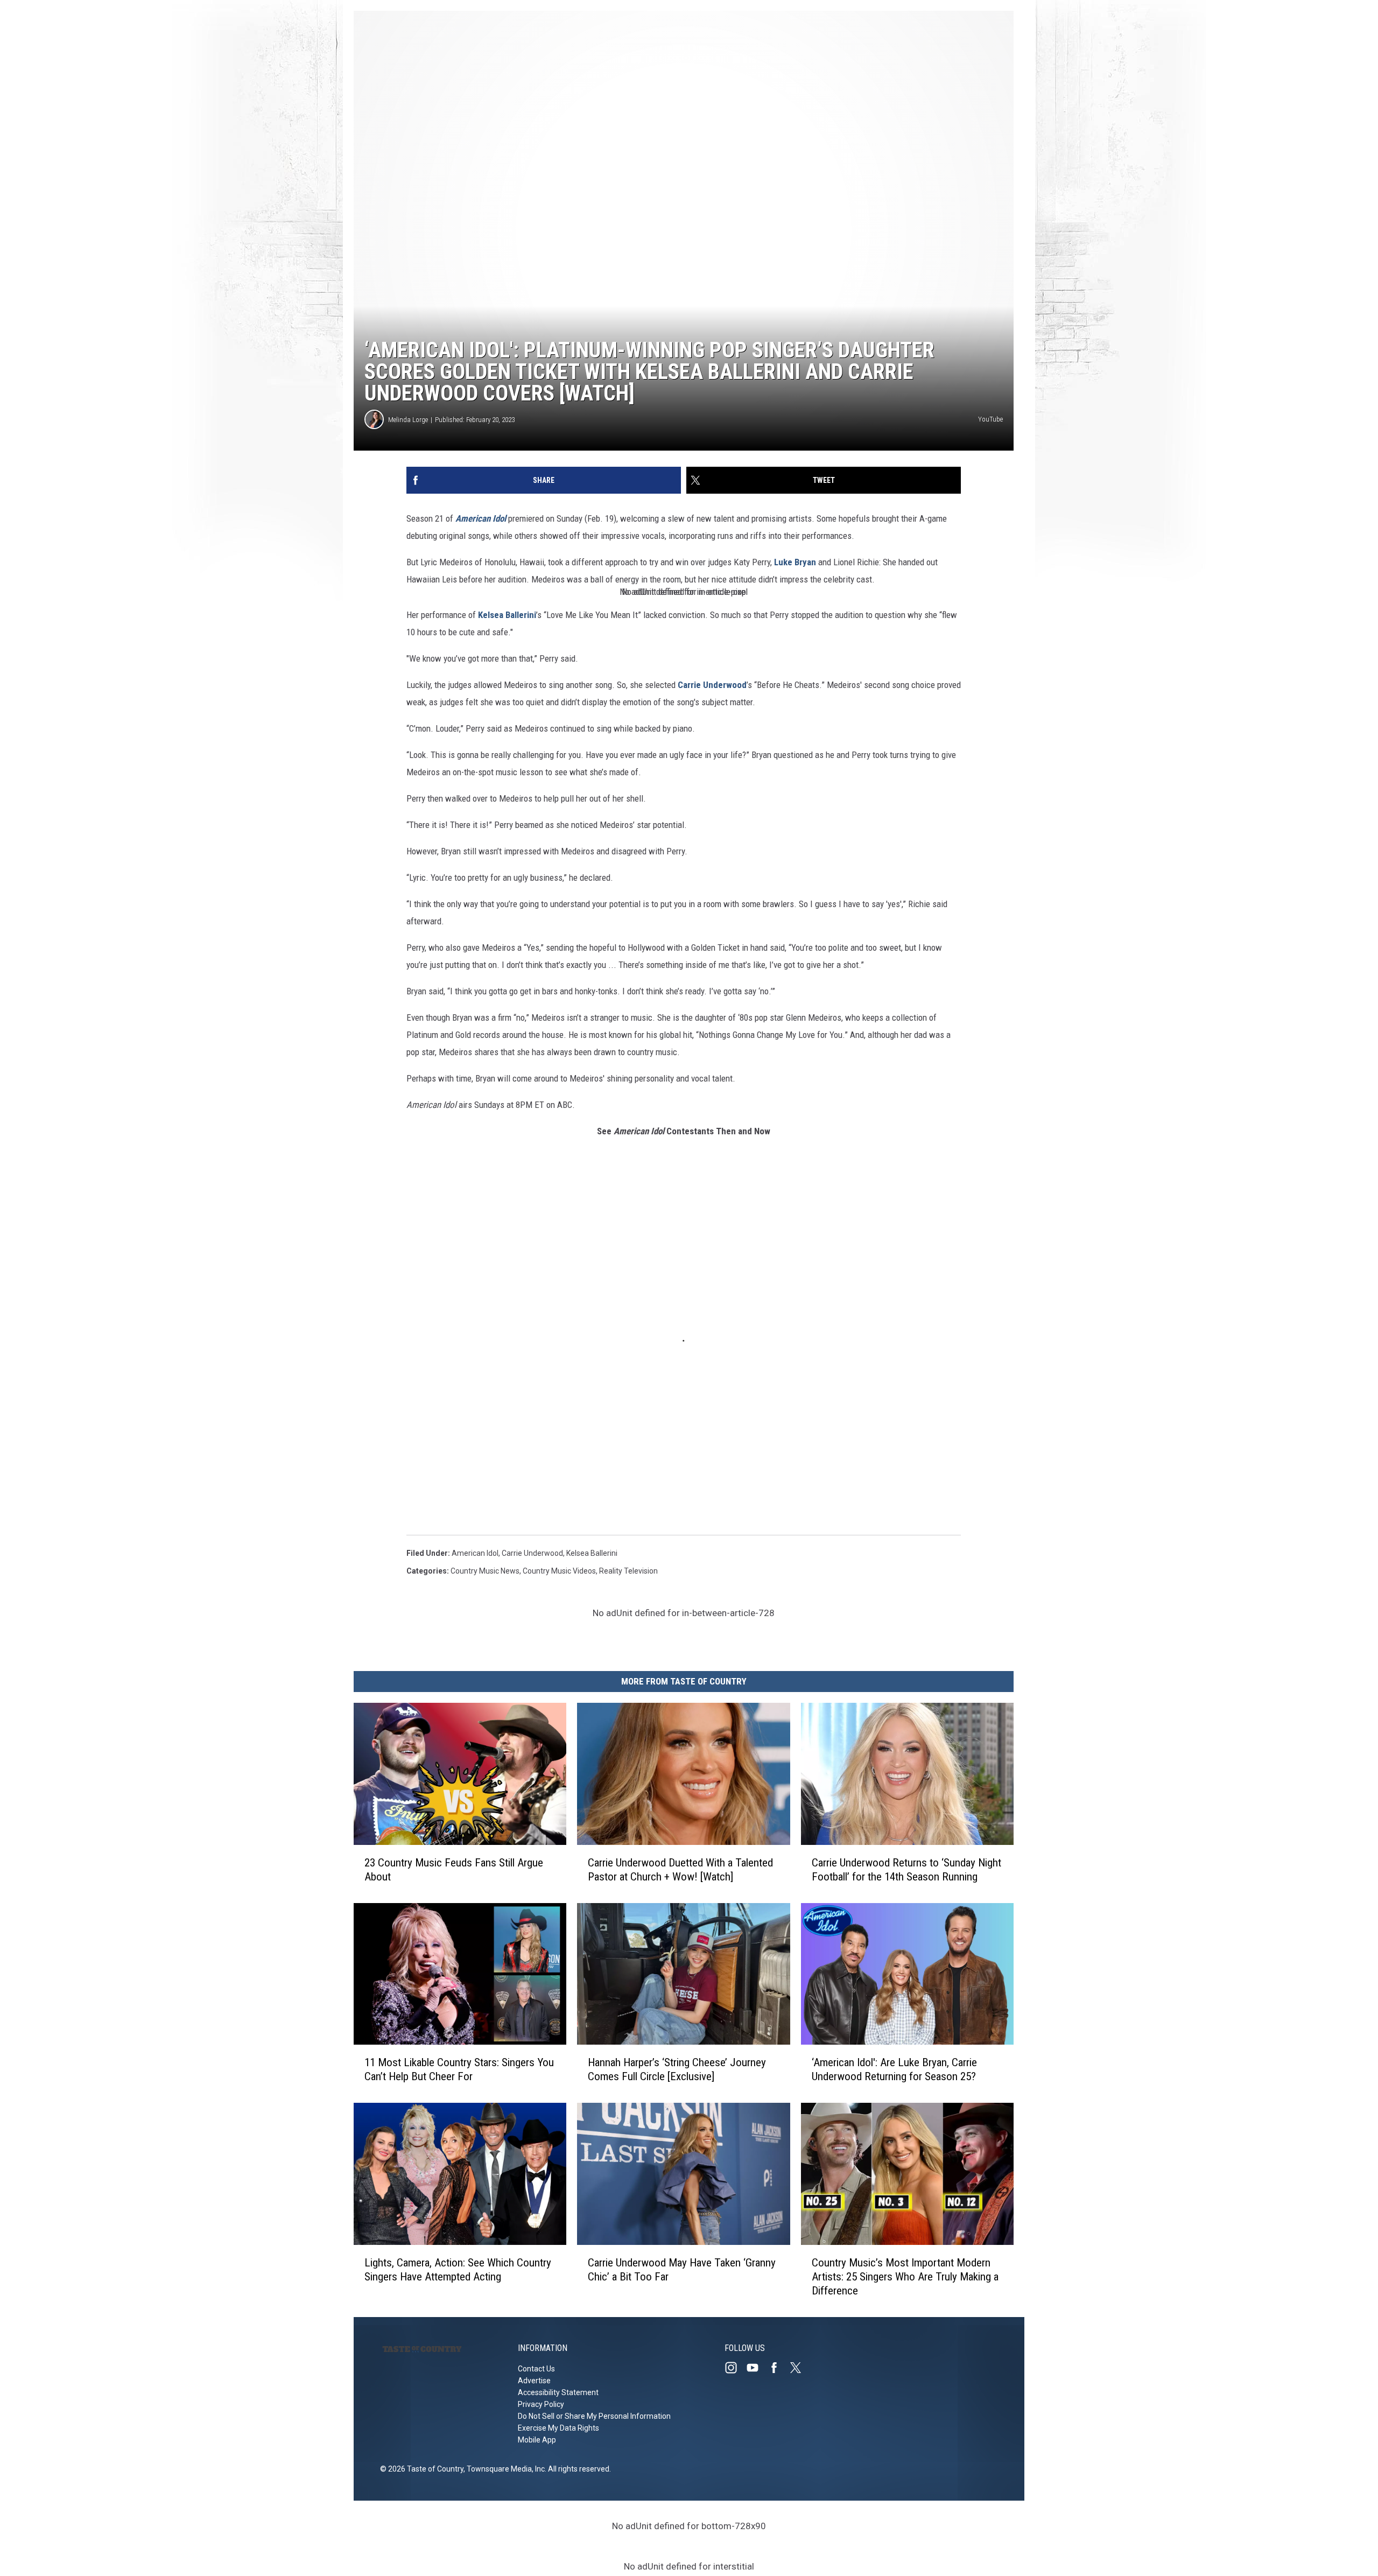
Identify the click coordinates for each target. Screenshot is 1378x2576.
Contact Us (536, 2369)
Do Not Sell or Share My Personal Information (594, 2416)
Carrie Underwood (712, 685)
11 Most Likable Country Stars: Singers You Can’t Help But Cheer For (459, 2069)
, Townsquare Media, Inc (504, 2469)
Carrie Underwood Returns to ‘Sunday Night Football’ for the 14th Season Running (906, 1870)
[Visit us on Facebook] (778, 2368)
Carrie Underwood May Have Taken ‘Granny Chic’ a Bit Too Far (682, 2270)
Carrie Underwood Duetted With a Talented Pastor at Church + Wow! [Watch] (680, 1870)
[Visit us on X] (800, 2368)
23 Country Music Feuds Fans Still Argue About (454, 1870)
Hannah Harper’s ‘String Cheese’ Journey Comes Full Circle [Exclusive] (677, 2069)
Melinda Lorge (408, 420)
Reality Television (628, 1571)
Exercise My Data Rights (558, 2428)
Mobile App (537, 2440)
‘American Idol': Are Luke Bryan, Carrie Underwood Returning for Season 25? (894, 2069)
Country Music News (485, 1571)
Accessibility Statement (558, 2392)
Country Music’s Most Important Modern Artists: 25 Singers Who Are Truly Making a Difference (905, 2277)
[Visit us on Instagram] (735, 2368)
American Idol (481, 518)
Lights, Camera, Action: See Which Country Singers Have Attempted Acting (458, 2270)
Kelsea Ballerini (507, 615)
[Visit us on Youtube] (757, 2368)
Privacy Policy (541, 2404)
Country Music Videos (559, 1571)
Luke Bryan (795, 562)
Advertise (534, 2381)
